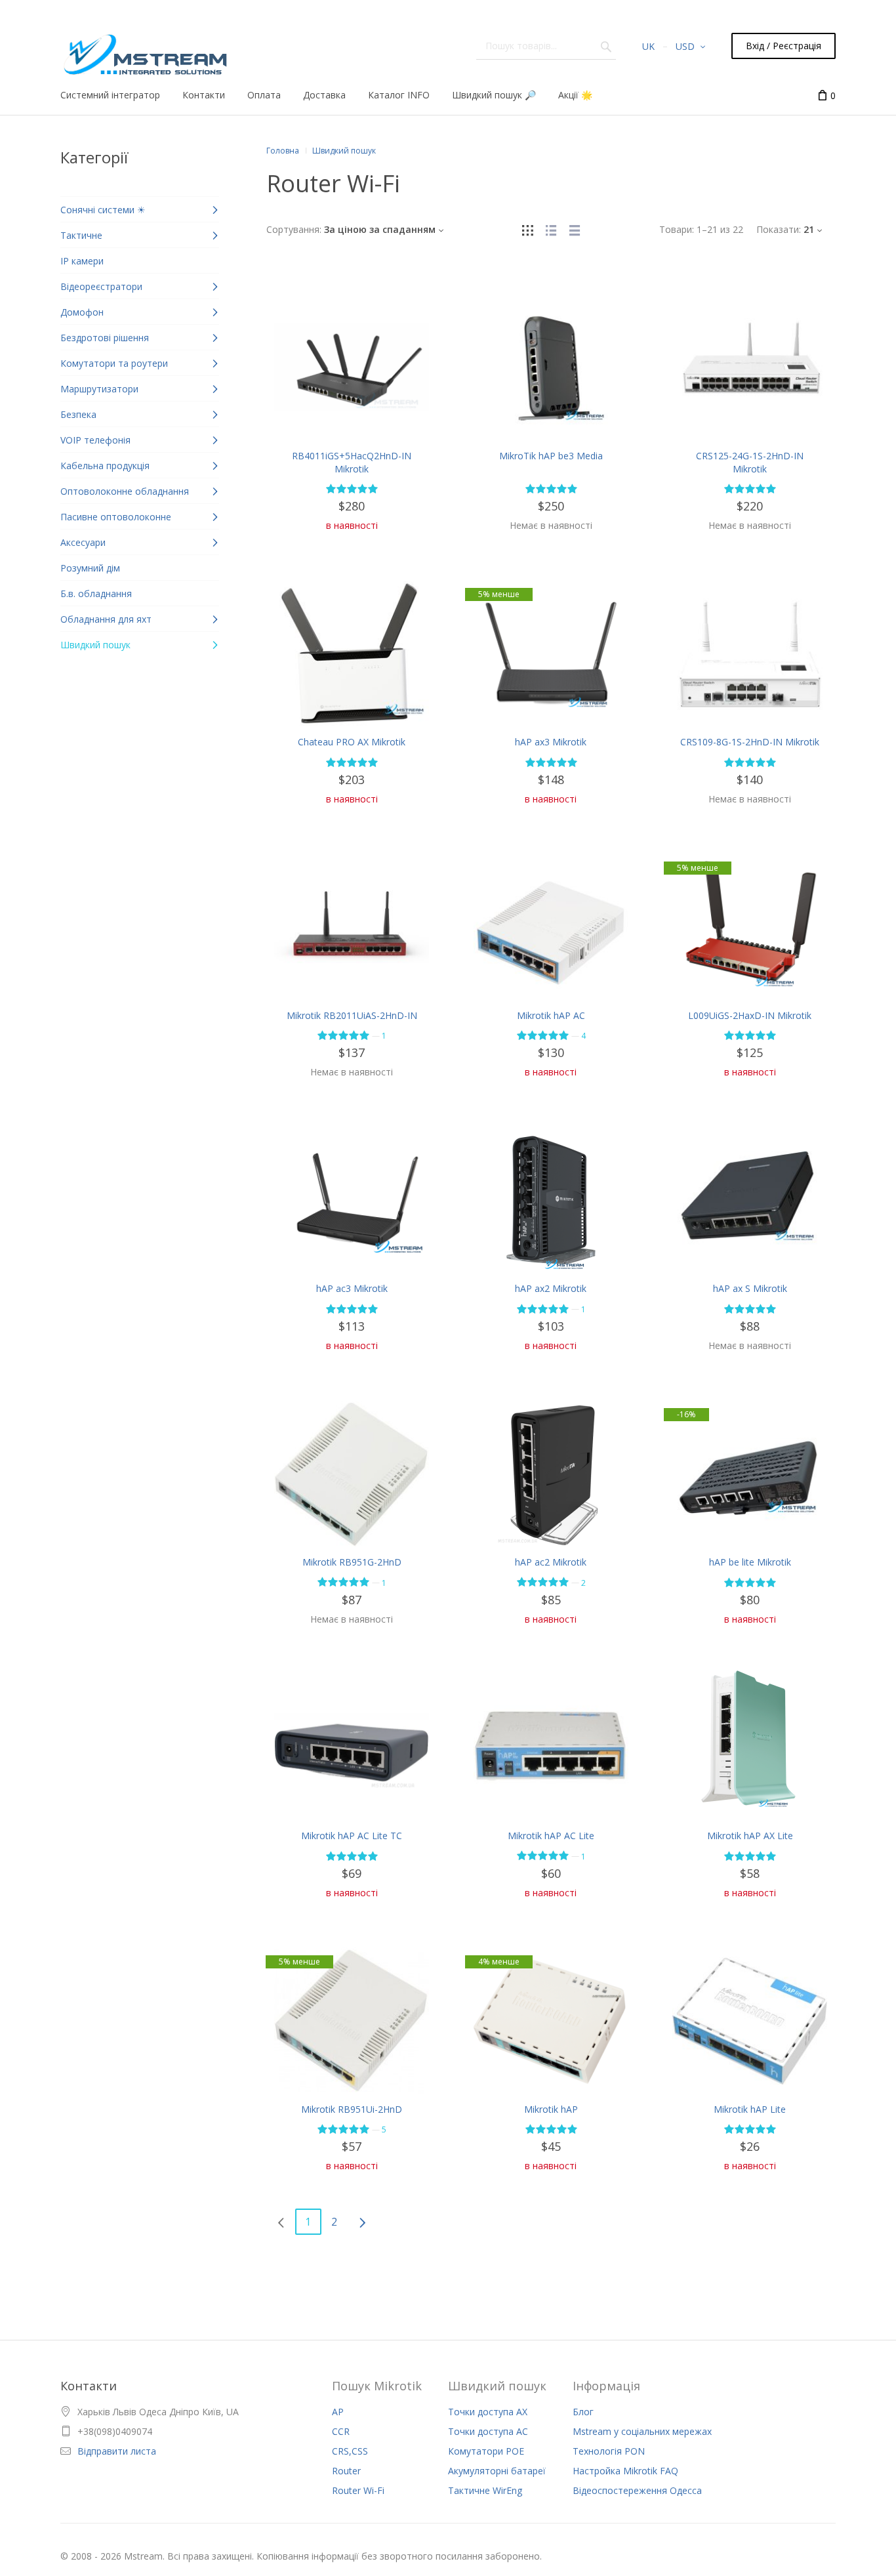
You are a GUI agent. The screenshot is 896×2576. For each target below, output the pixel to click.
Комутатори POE (486, 2451)
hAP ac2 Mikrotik (551, 1562)
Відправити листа (117, 2451)
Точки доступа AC (488, 2431)
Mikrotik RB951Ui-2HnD (352, 2109)
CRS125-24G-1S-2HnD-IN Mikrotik (750, 462)
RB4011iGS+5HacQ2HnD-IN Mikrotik (352, 462)
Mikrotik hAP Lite (750, 2109)
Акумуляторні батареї (497, 2471)
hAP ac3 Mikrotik (352, 1288)
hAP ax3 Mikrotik (551, 742)
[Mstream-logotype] (144, 51)
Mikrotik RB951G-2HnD (352, 1562)
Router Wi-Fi (358, 2490)
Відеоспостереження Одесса (637, 2490)
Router (346, 2471)
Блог (583, 2412)
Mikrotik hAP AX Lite (750, 1836)
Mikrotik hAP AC (551, 1015)
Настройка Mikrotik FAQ (625, 2471)
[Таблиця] (575, 229)
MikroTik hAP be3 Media (551, 456)
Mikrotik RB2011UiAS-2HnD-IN (352, 1015)
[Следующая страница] (362, 2222)
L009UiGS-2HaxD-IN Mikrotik (750, 1015)
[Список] (551, 229)
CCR (341, 2431)
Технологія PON (609, 2451)
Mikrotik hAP (551, 2109)
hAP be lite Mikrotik (750, 1562)
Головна (283, 151)
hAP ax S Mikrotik (750, 1288)
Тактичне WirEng (485, 2490)
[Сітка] (527, 229)
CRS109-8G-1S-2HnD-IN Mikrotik (750, 742)
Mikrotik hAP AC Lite (551, 1836)
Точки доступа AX (488, 2412)
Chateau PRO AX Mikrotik (352, 742)
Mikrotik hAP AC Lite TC (352, 1836)
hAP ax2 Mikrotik (551, 1288)
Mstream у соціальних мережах (642, 2431)
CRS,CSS (350, 2451)
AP (338, 2412)
